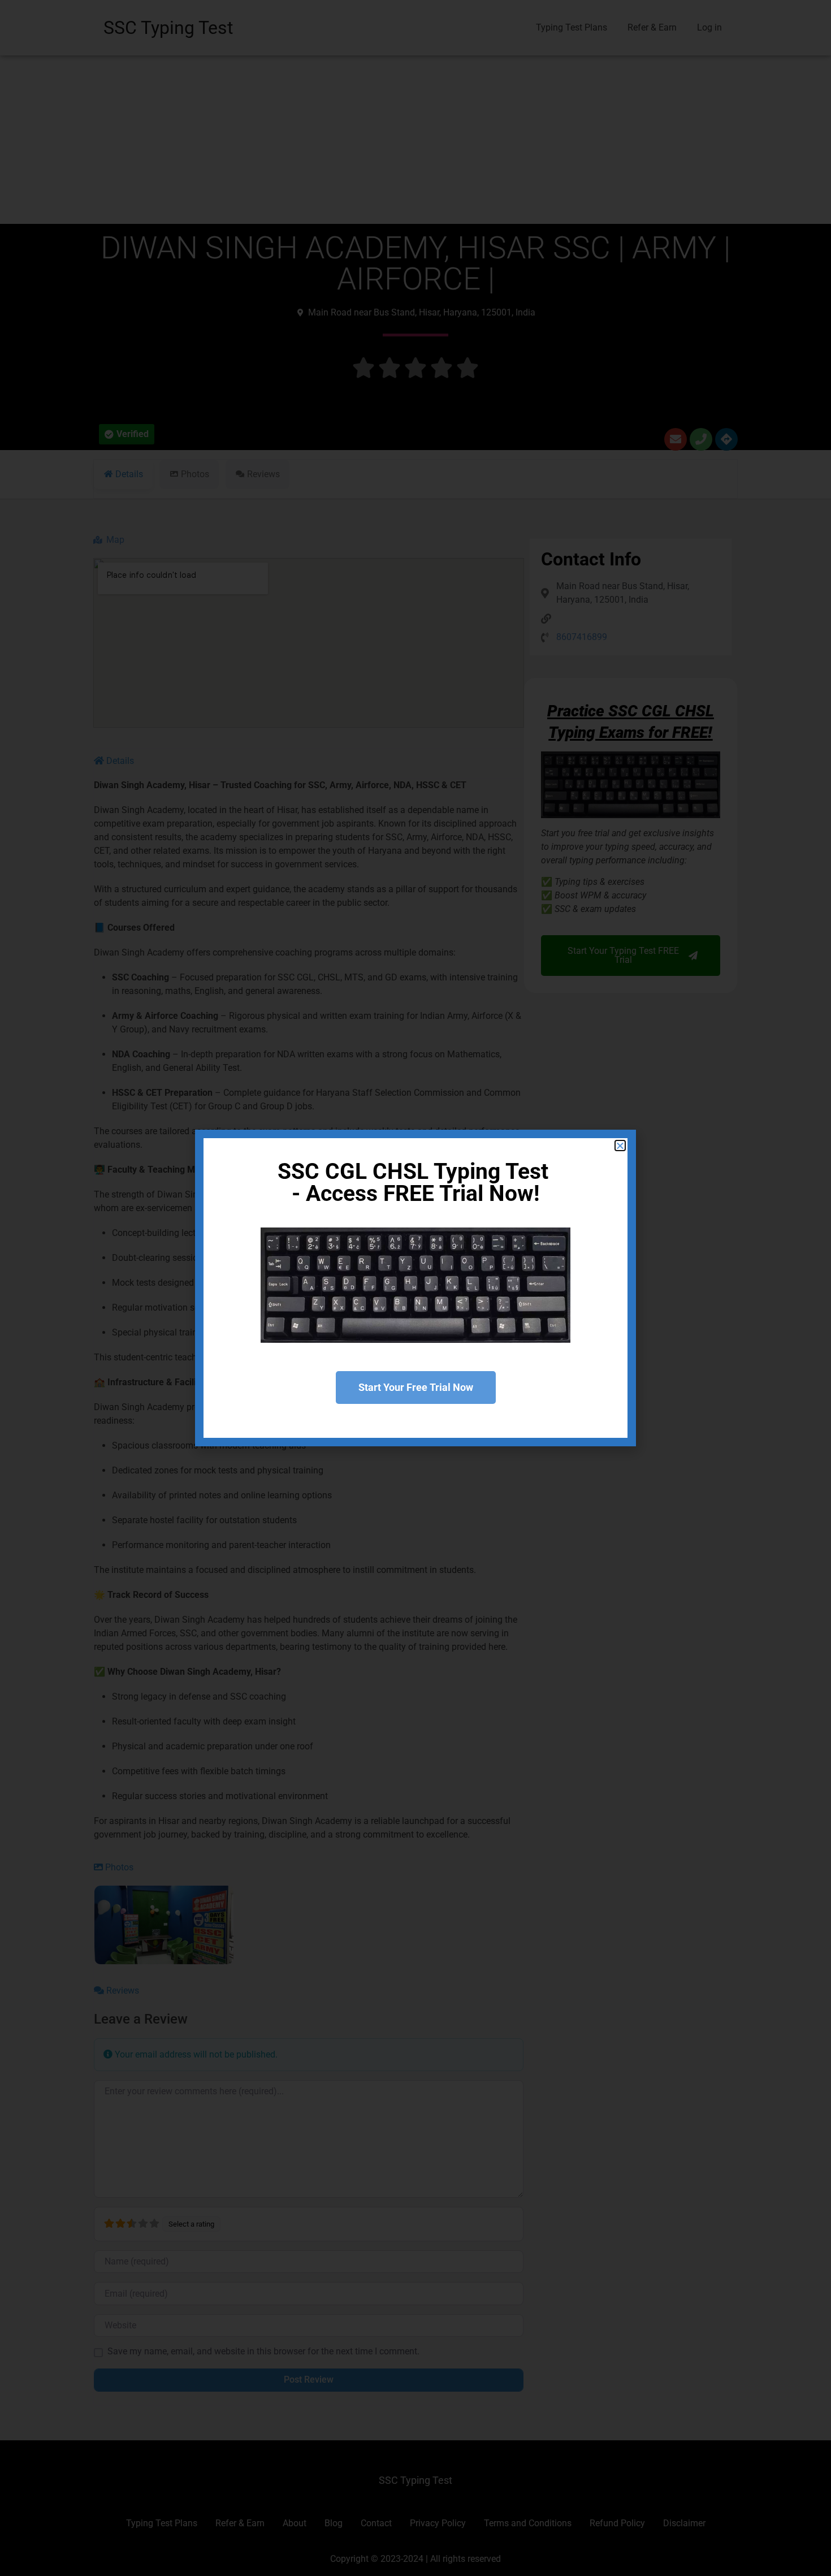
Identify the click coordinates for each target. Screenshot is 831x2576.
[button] (620, 1146)
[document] (415, 1288)
